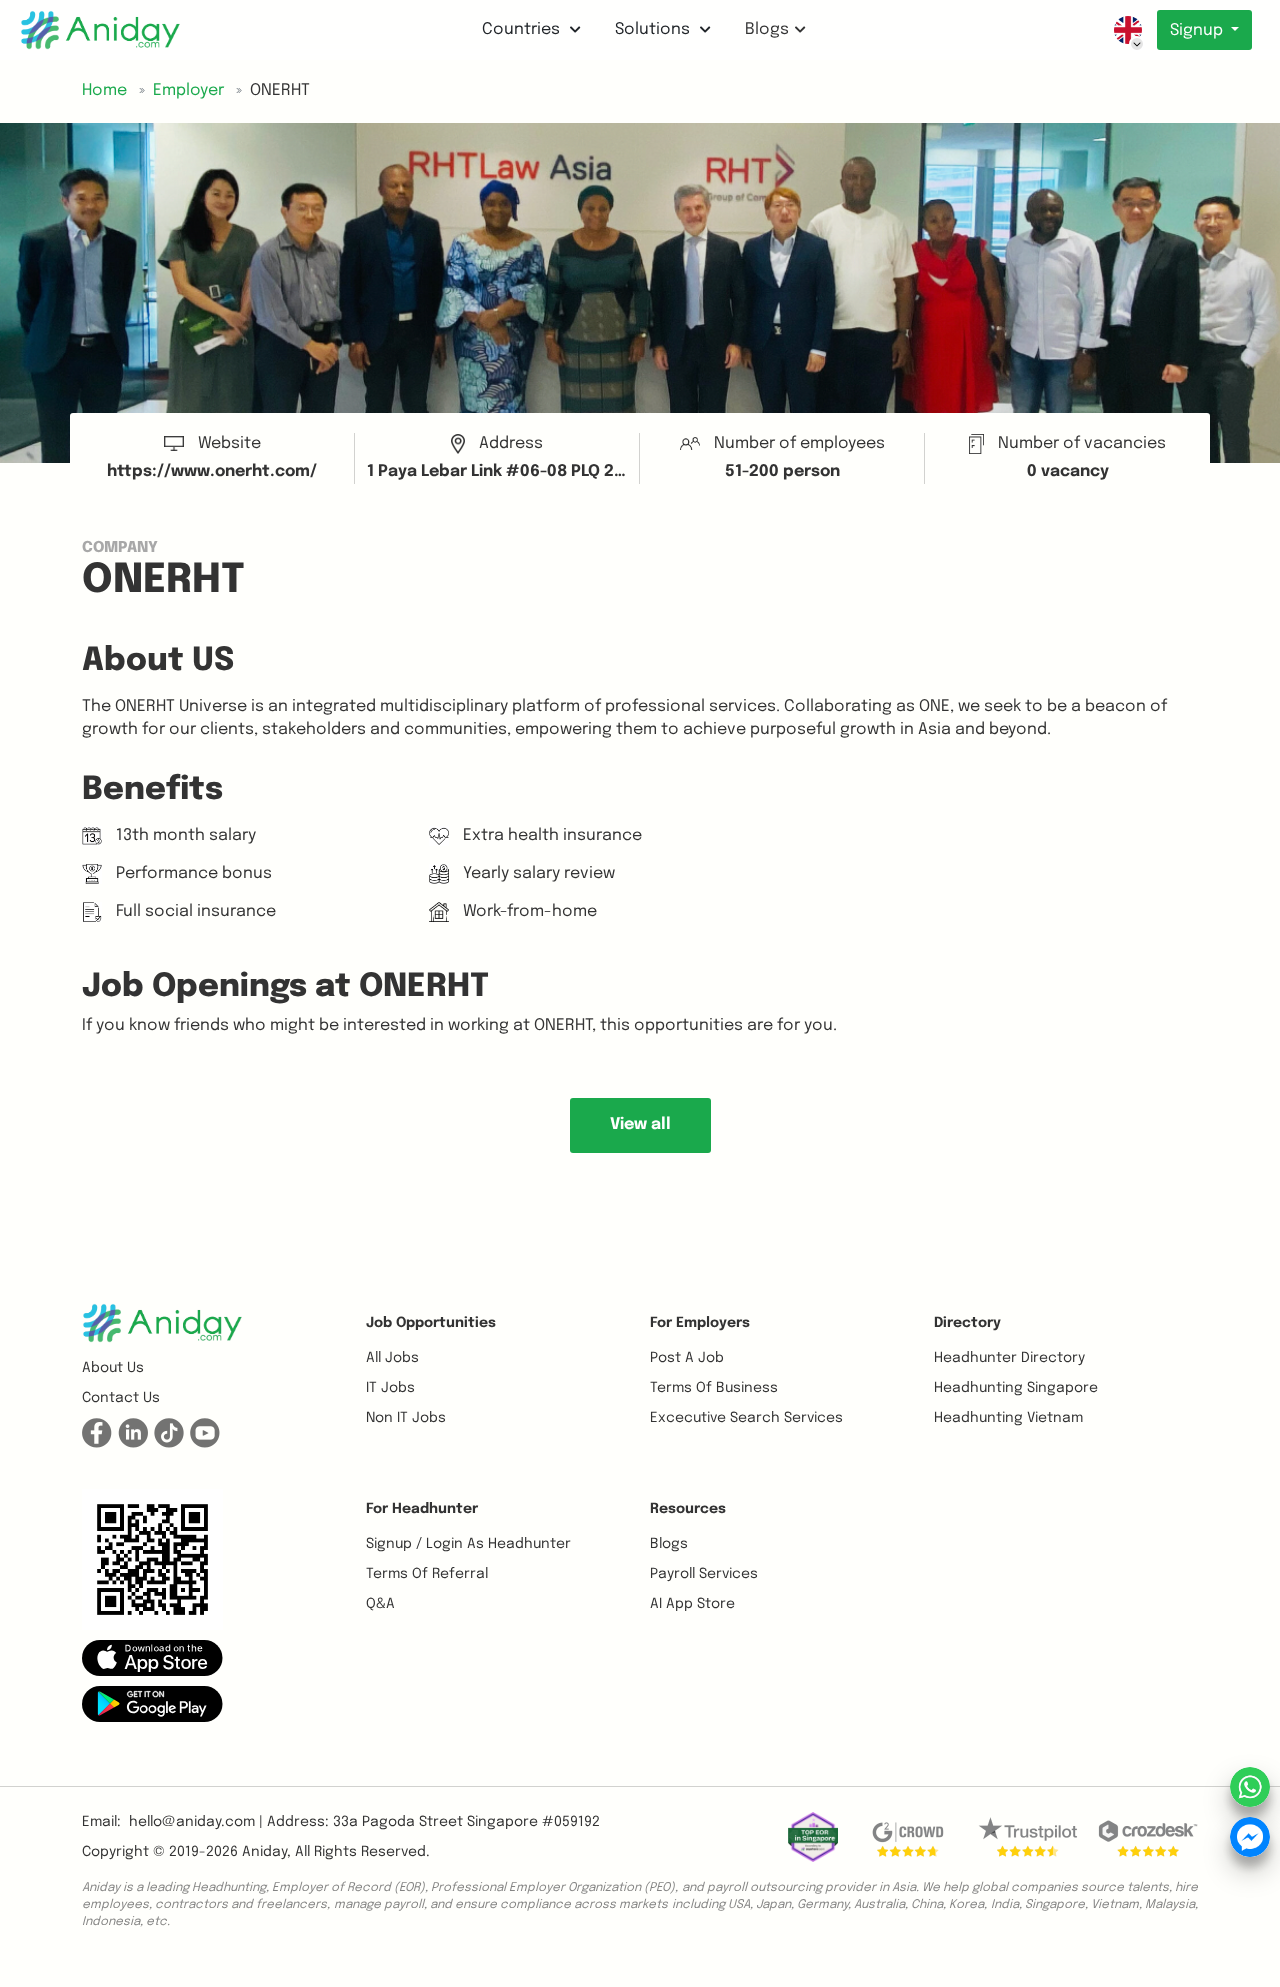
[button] (152, 1658)
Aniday (264, 1852)
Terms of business (714, 1388)
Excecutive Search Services (746, 1418)
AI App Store (692, 1604)
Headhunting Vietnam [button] (1008, 1418)
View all (640, 1124)
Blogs (767, 29)
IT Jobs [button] (390, 1388)
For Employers (700, 1323)
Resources (688, 1509)
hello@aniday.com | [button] (196, 1822)
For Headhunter (422, 1509)
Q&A (380, 1604)
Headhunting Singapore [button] (1016, 1388)
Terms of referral (427, 1574)
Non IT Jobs (406, 1418)
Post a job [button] (687, 1358)
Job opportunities (431, 1323)
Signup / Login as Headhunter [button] (468, 1544)
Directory (967, 1323)
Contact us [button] (121, 1398)
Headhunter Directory (1009, 1358)
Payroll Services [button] (704, 1574)
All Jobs (392, 1358)
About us (113, 1368)
